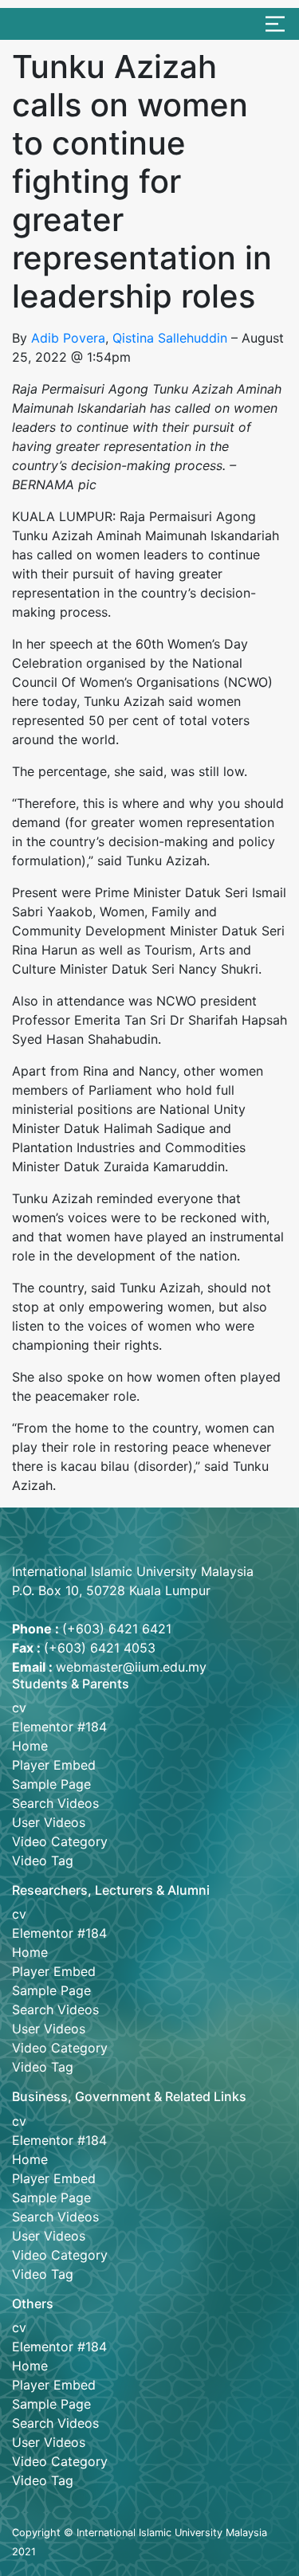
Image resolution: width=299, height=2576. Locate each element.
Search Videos (55, 1803)
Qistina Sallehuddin (170, 338)
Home (30, 1746)
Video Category (60, 1841)
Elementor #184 (59, 1727)
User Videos (49, 1822)
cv (19, 1708)
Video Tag (43, 1860)
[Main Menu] (275, 24)
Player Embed (54, 1765)
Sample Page (51, 1784)
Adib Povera (68, 338)
